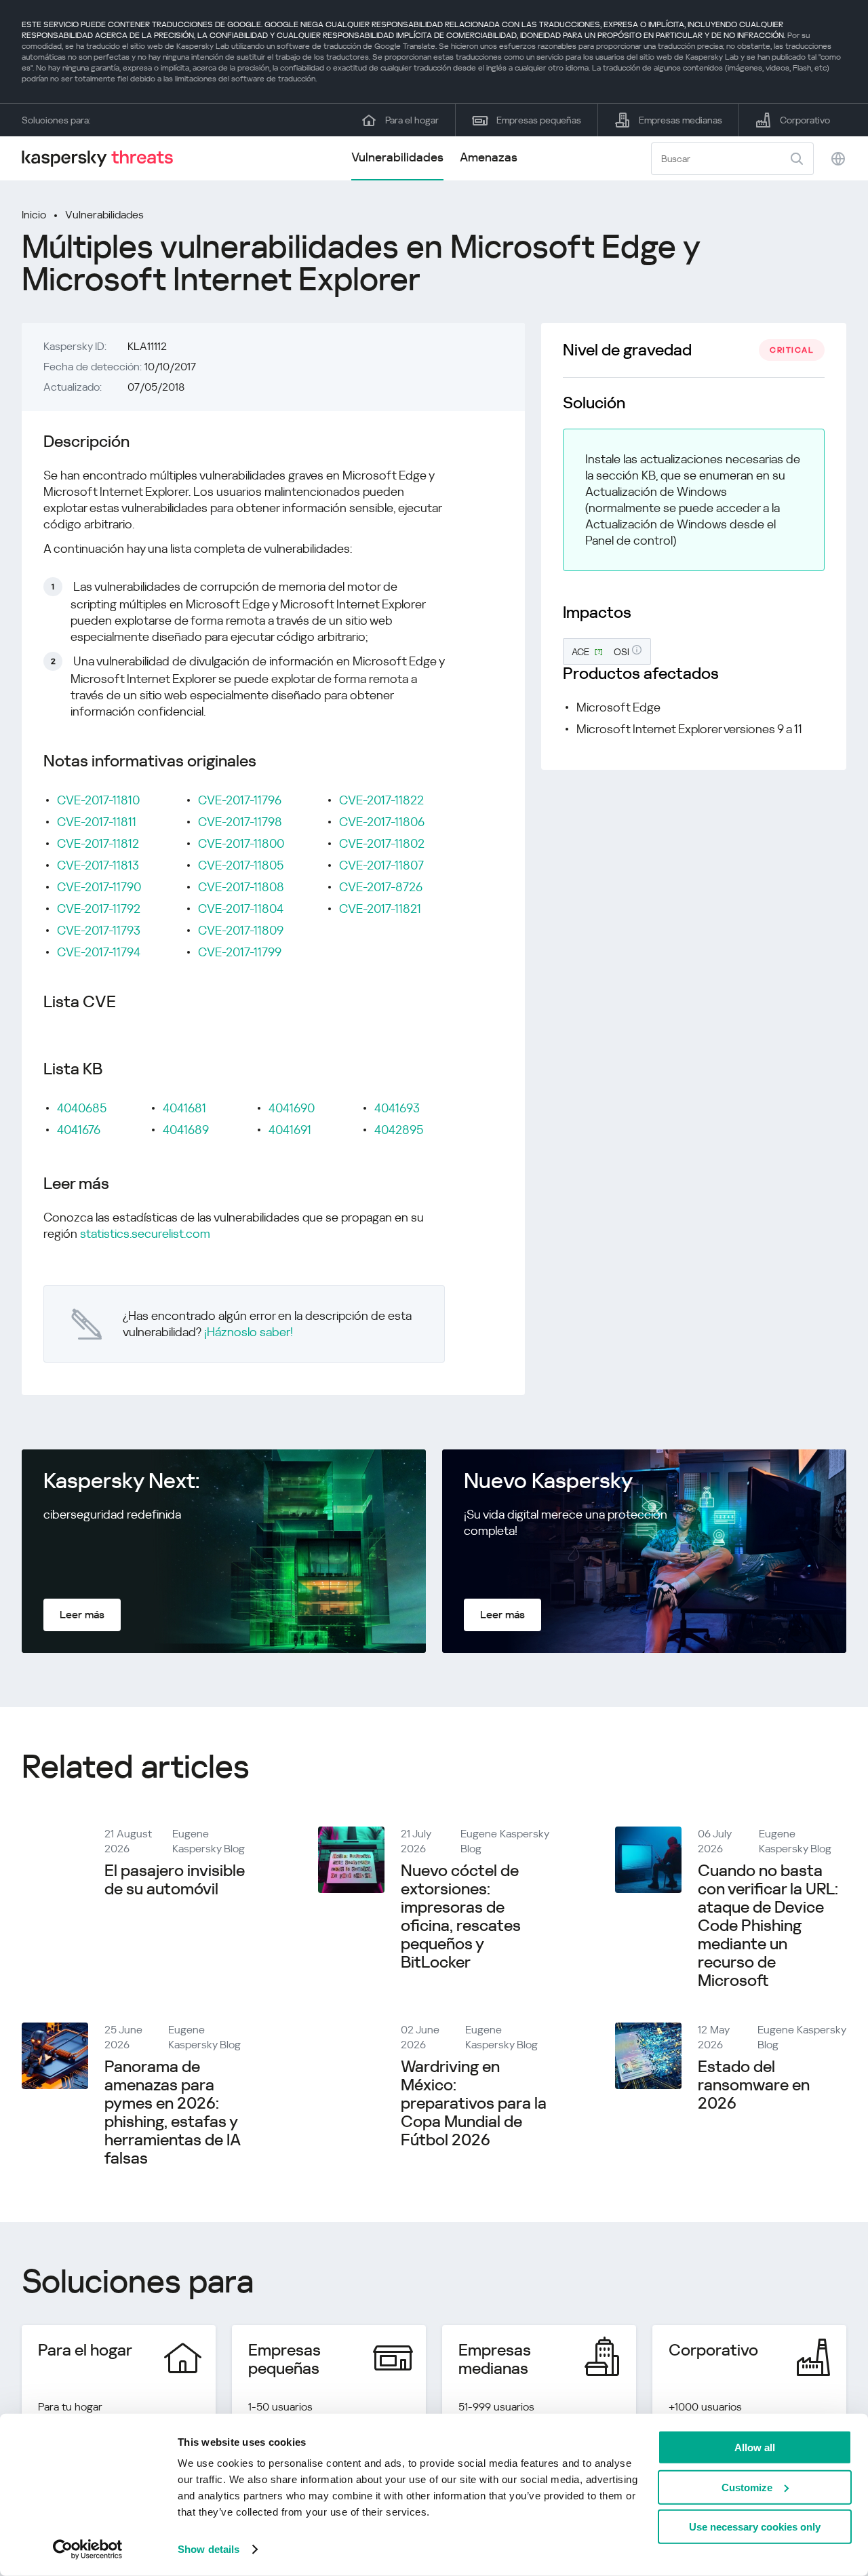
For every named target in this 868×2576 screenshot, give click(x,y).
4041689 (186, 1130)
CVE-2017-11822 (381, 800)
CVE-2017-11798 (240, 822)
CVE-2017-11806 (382, 822)
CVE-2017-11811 (97, 822)
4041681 (184, 1108)
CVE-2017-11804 (241, 909)
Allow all (755, 2447)
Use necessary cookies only (755, 2527)
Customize (747, 2487)
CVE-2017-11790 (99, 887)
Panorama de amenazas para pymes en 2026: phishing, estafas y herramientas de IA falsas (172, 2112)
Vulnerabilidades (397, 157)
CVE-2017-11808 (241, 887)
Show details (209, 2549)
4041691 (290, 1130)
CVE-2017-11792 (99, 909)
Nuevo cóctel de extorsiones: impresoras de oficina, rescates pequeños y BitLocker (461, 1916)
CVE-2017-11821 (380, 909)
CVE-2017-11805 (241, 865)
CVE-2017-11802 (382, 843)
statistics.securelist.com (145, 1233)
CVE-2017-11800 (241, 843)
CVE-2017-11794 (99, 952)
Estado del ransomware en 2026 (754, 2085)
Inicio (34, 215)
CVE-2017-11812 (98, 843)
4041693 (397, 1108)
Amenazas (489, 157)
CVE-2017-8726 (381, 887)
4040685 (82, 1108)
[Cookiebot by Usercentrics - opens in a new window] (88, 2550)
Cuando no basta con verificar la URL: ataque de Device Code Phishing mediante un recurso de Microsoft (768, 1926)
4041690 (292, 1108)
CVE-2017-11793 (99, 930)
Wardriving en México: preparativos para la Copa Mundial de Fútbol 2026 (474, 2103)
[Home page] (103, 158)
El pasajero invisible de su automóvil (175, 1880)
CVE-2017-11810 (98, 800)
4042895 (399, 1130)
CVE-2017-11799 (240, 952)
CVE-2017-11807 (381, 865)
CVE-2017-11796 (240, 800)
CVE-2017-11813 (98, 865)
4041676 (79, 1130)
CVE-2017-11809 (241, 930)
